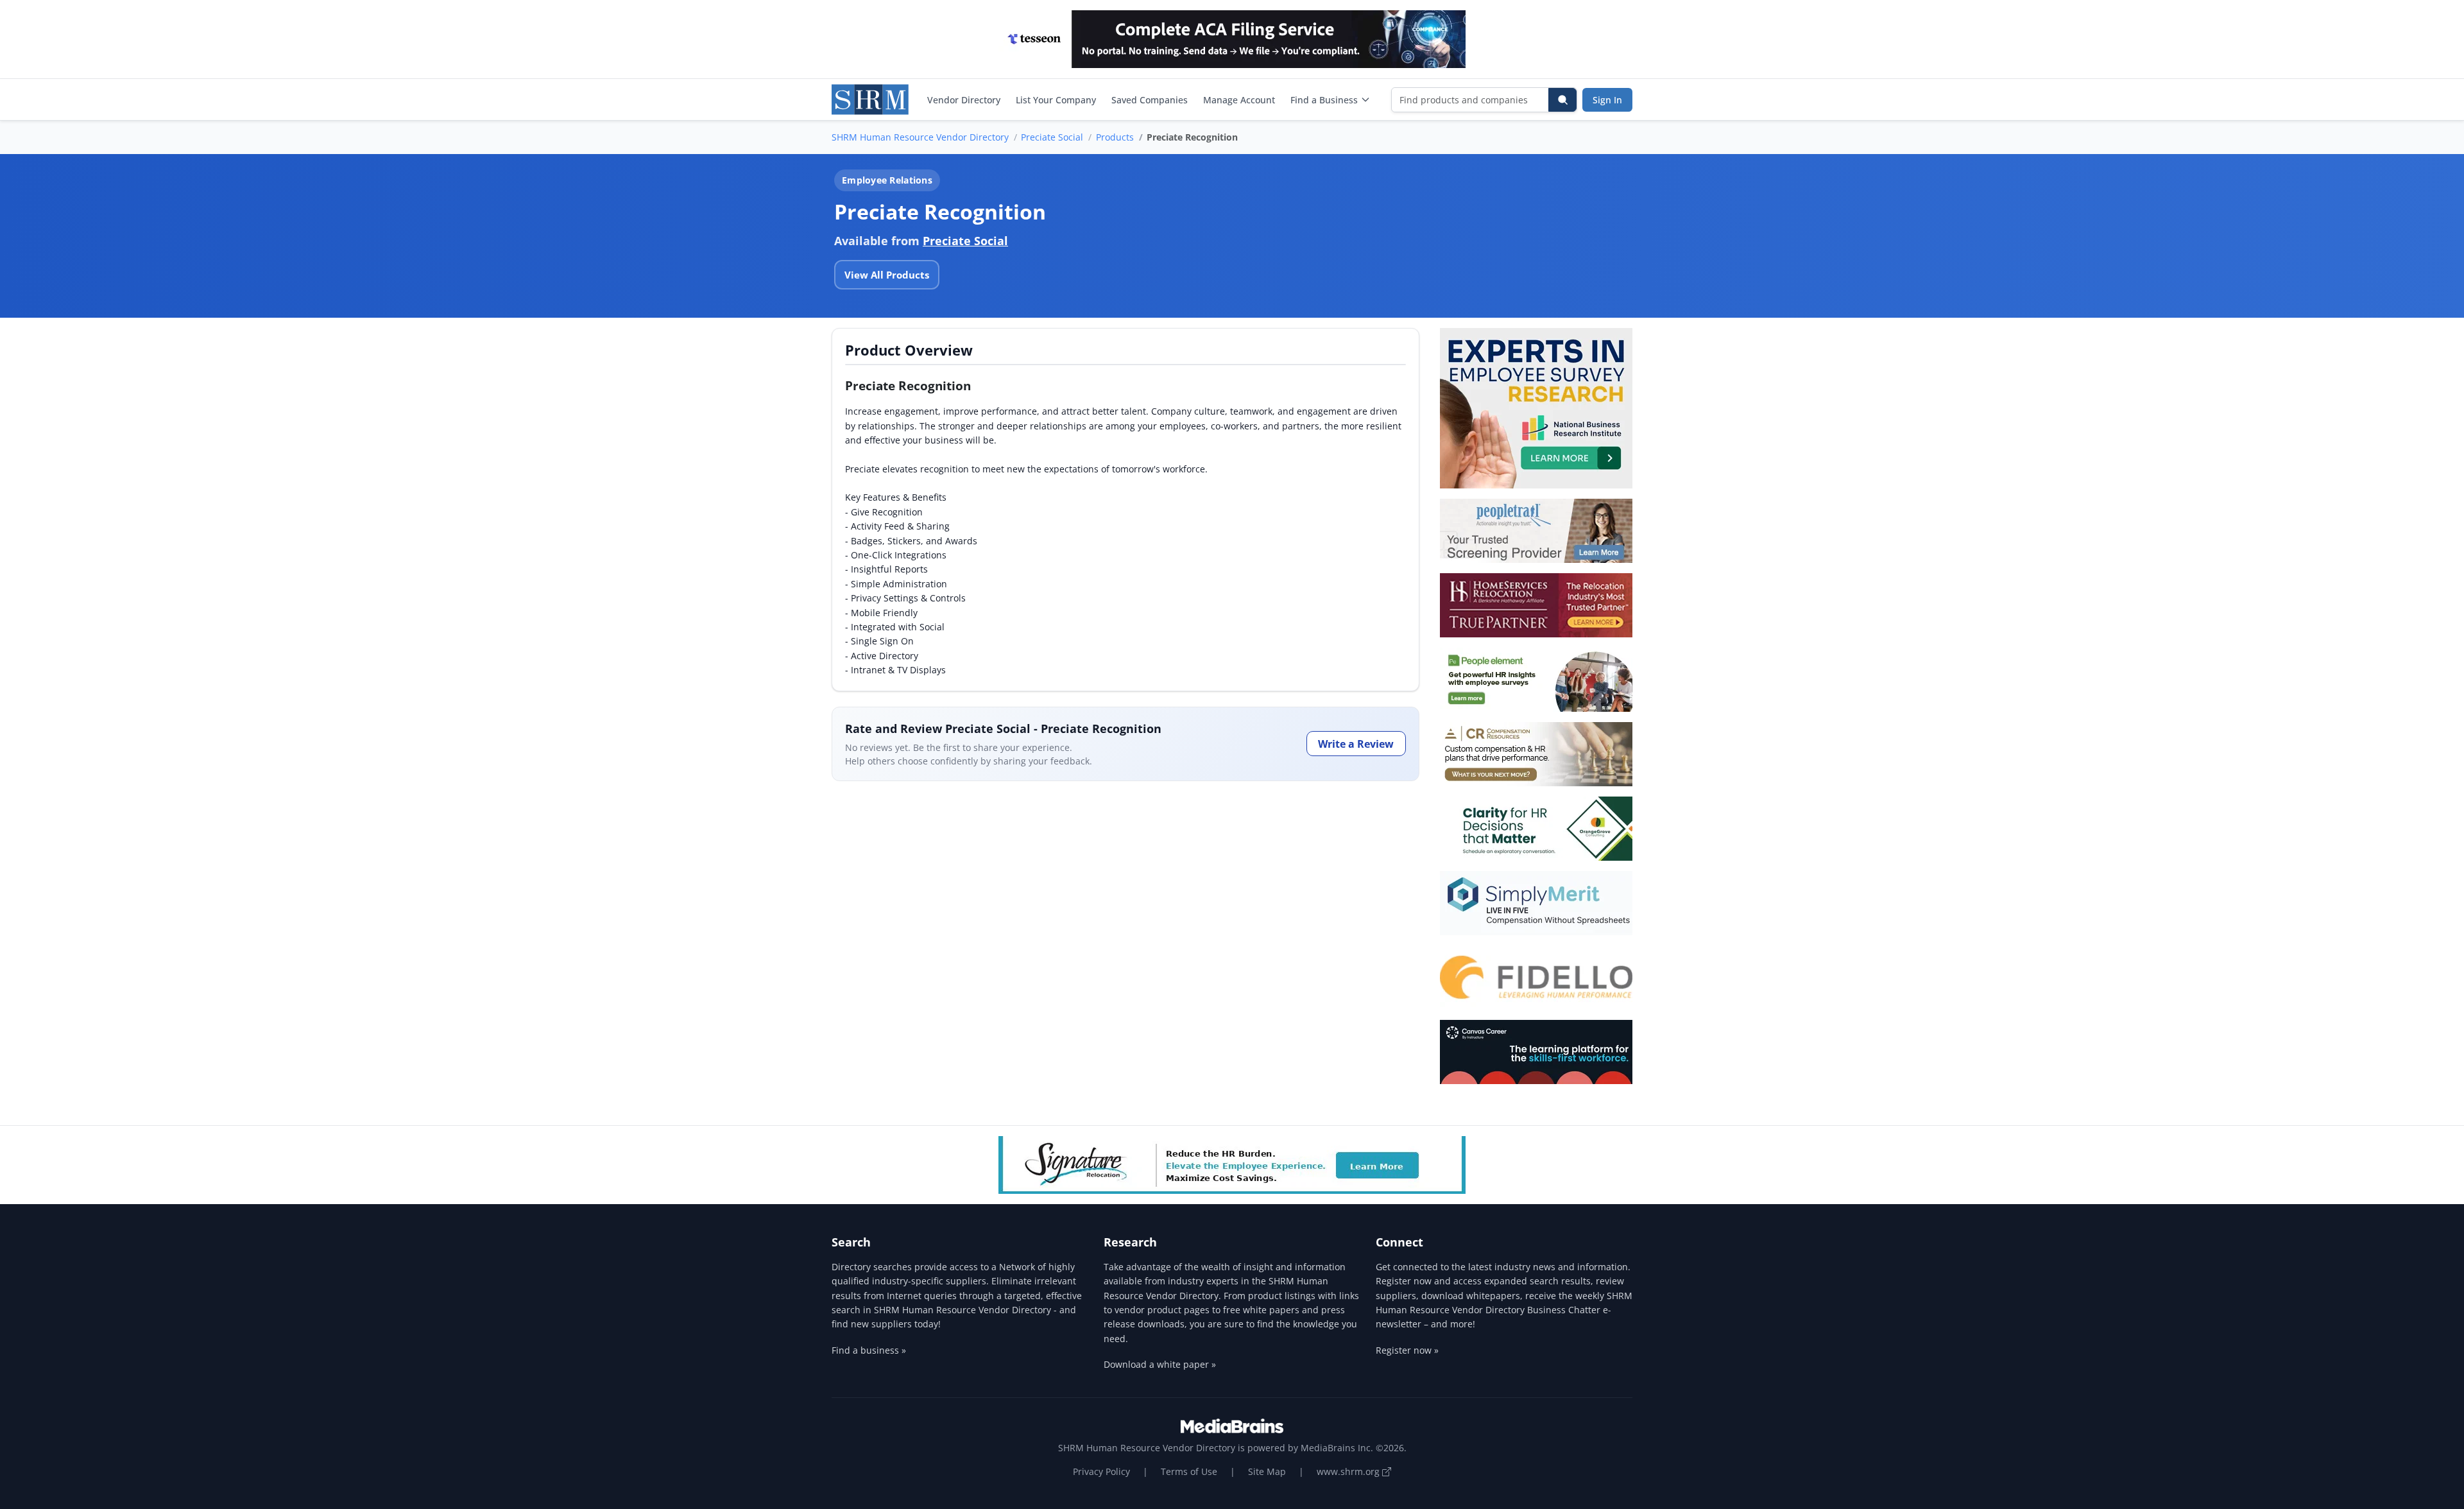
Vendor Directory (964, 100)
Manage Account (1239, 100)
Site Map (1267, 1471)
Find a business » (869, 1350)
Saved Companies (1150, 100)
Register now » (1407, 1350)
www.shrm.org (1349, 1471)
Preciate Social (1052, 137)
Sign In (1607, 100)
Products (1115, 137)
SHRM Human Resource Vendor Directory (920, 137)
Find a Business (1324, 100)
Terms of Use (1189, 1471)
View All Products (887, 275)
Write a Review (1356, 744)
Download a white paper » (1160, 1364)
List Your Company (1056, 100)
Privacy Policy (1101, 1471)
